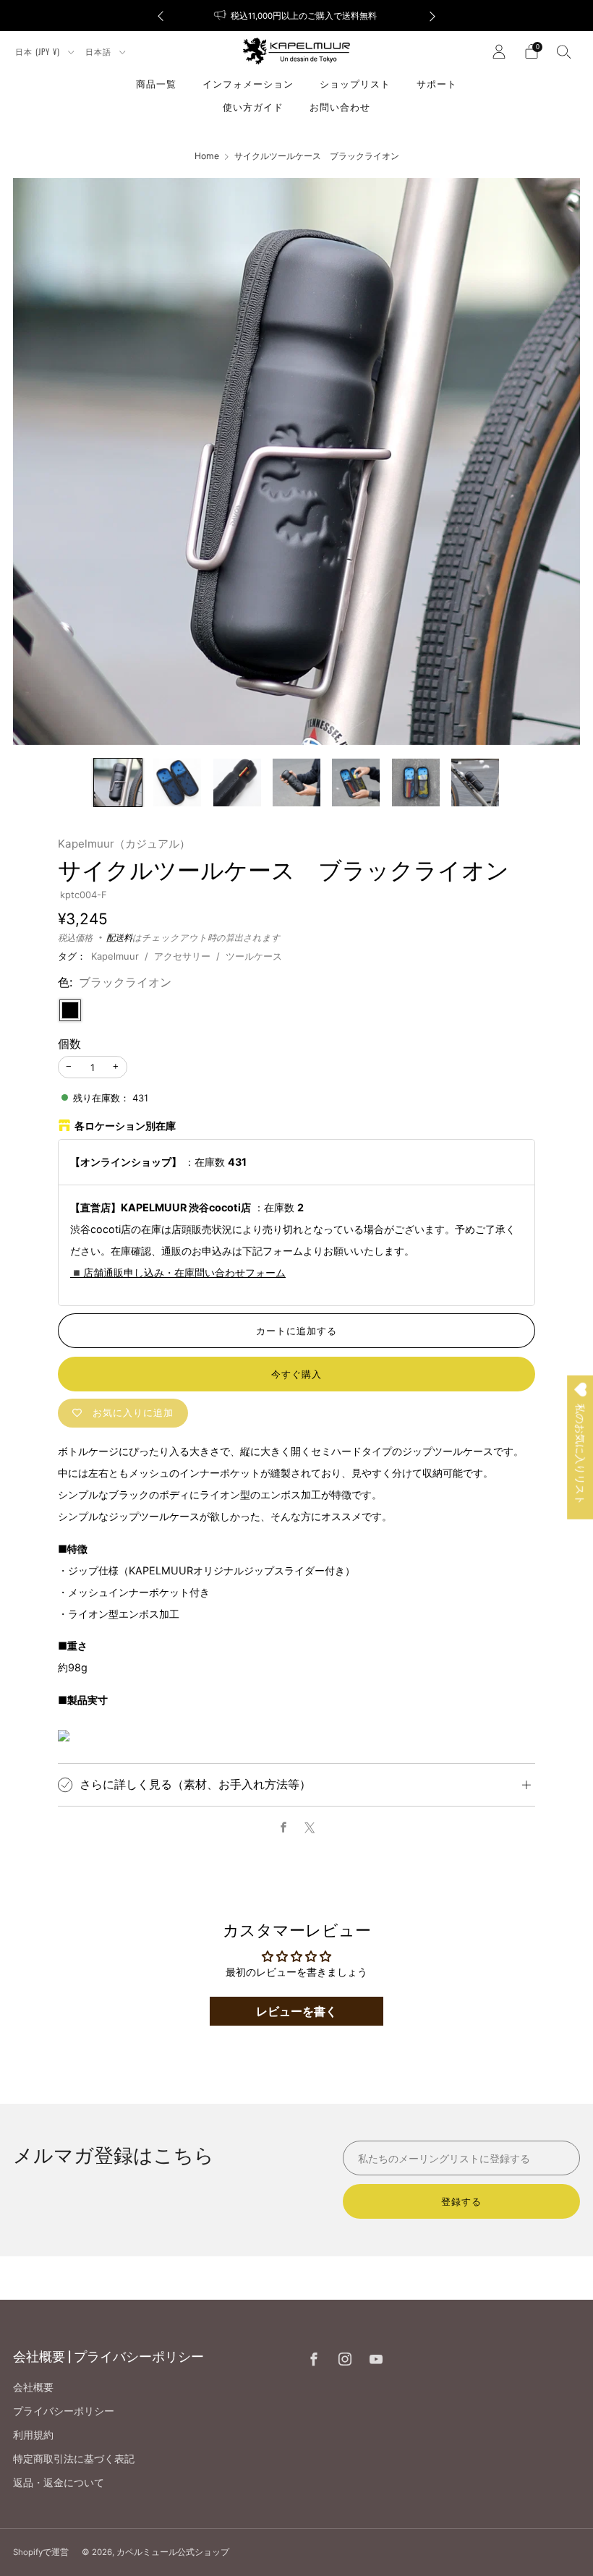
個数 (69, 1044)
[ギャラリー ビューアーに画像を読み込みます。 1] (118, 782)
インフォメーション (248, 83)
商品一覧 (156, 83)
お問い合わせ (340, 106)
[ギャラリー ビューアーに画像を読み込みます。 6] (416, 782)
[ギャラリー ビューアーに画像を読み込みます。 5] (356, 782)
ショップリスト (355, 83)
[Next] (432, 16)
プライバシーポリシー (64, 2411)
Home (207, 156)
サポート (437, 83)
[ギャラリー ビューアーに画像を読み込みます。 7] (475, 782)
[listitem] (296, 16)
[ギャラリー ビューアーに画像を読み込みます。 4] (296, 782)
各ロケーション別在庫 (125, 1126)
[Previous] (161, 16)
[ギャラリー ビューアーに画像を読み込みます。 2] (177, 782)
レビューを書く (296, 2011)
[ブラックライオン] (70, 1010)
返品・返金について (59, 2482)
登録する (461, 2201)
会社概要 (33, 2387)
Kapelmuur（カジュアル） (124, 844)
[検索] (564, 51)
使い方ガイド (253, 106)
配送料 (119, 938)
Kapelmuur (115, 956)
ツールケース (254, 956)
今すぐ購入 (296, 1374)
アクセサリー (182, 956)
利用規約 (33, 2435)
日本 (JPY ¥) (39, 51)
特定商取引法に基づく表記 (74, 2458)
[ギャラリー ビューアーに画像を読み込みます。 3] (237, 782)
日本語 (100, 51)
